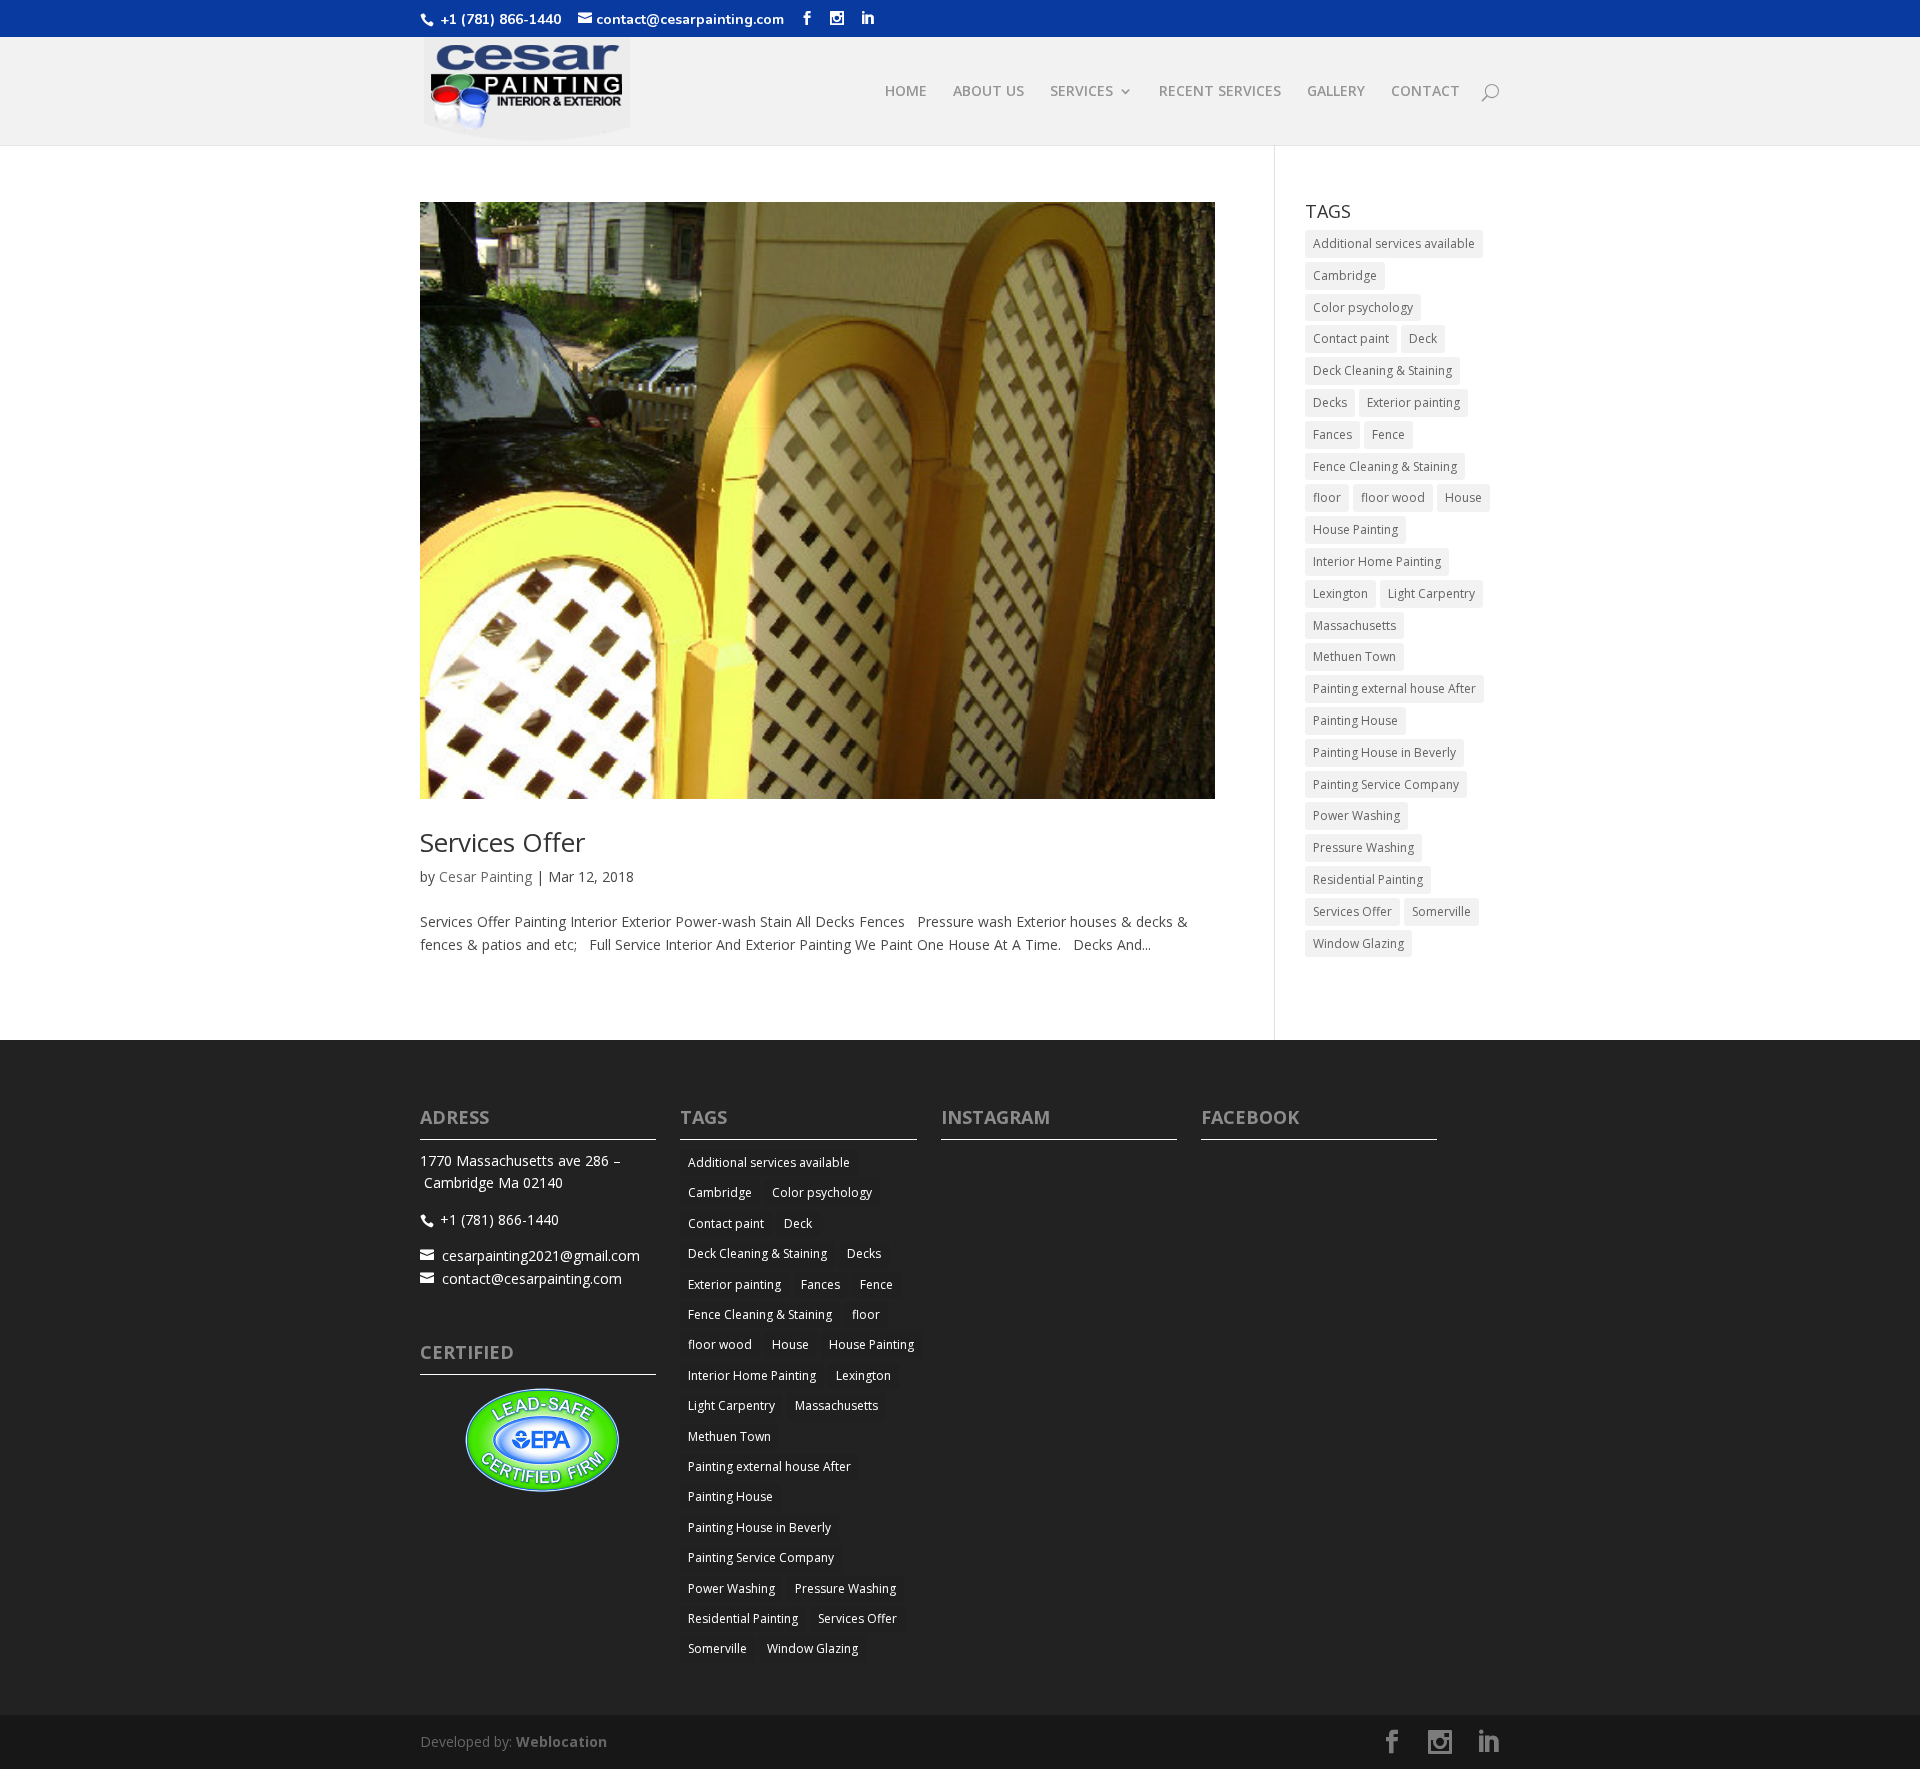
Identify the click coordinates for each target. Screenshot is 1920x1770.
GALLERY (1336, 92)
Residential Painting (1368, 879)
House (1463, 497)
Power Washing (1356, 815)
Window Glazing (1358, 943)
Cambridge (1345, 275)
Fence (1388, 434)
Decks (1330, 402)
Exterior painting (1413, 402)
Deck (1423, 338)
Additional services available (1394, 243)
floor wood (1393, 497)
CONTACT (1425, 92)
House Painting (1355, 529)
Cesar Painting (485, 876)
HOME (906, 92)
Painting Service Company (1386, 784)
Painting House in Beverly (1384, 752)
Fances (1332, 434)
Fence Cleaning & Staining (1385, 466)
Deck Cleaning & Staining (1382, 370)
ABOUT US (988, 92)
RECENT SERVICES (1220, 92)
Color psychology (1363, 307)
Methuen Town (1354, 656)
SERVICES (1081, 92)
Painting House (1355, 720)
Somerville (1441, 911)
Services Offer (502, 842)
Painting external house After (1394, 688)
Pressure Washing (1363, 847)
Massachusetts (1354, 625)
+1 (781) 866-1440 (498, 19)
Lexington (1340, 593)
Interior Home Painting (1377, 561)
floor (1327, 497)
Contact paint (1351, 338)
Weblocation (561, 1741)
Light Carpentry (1431, 593)
